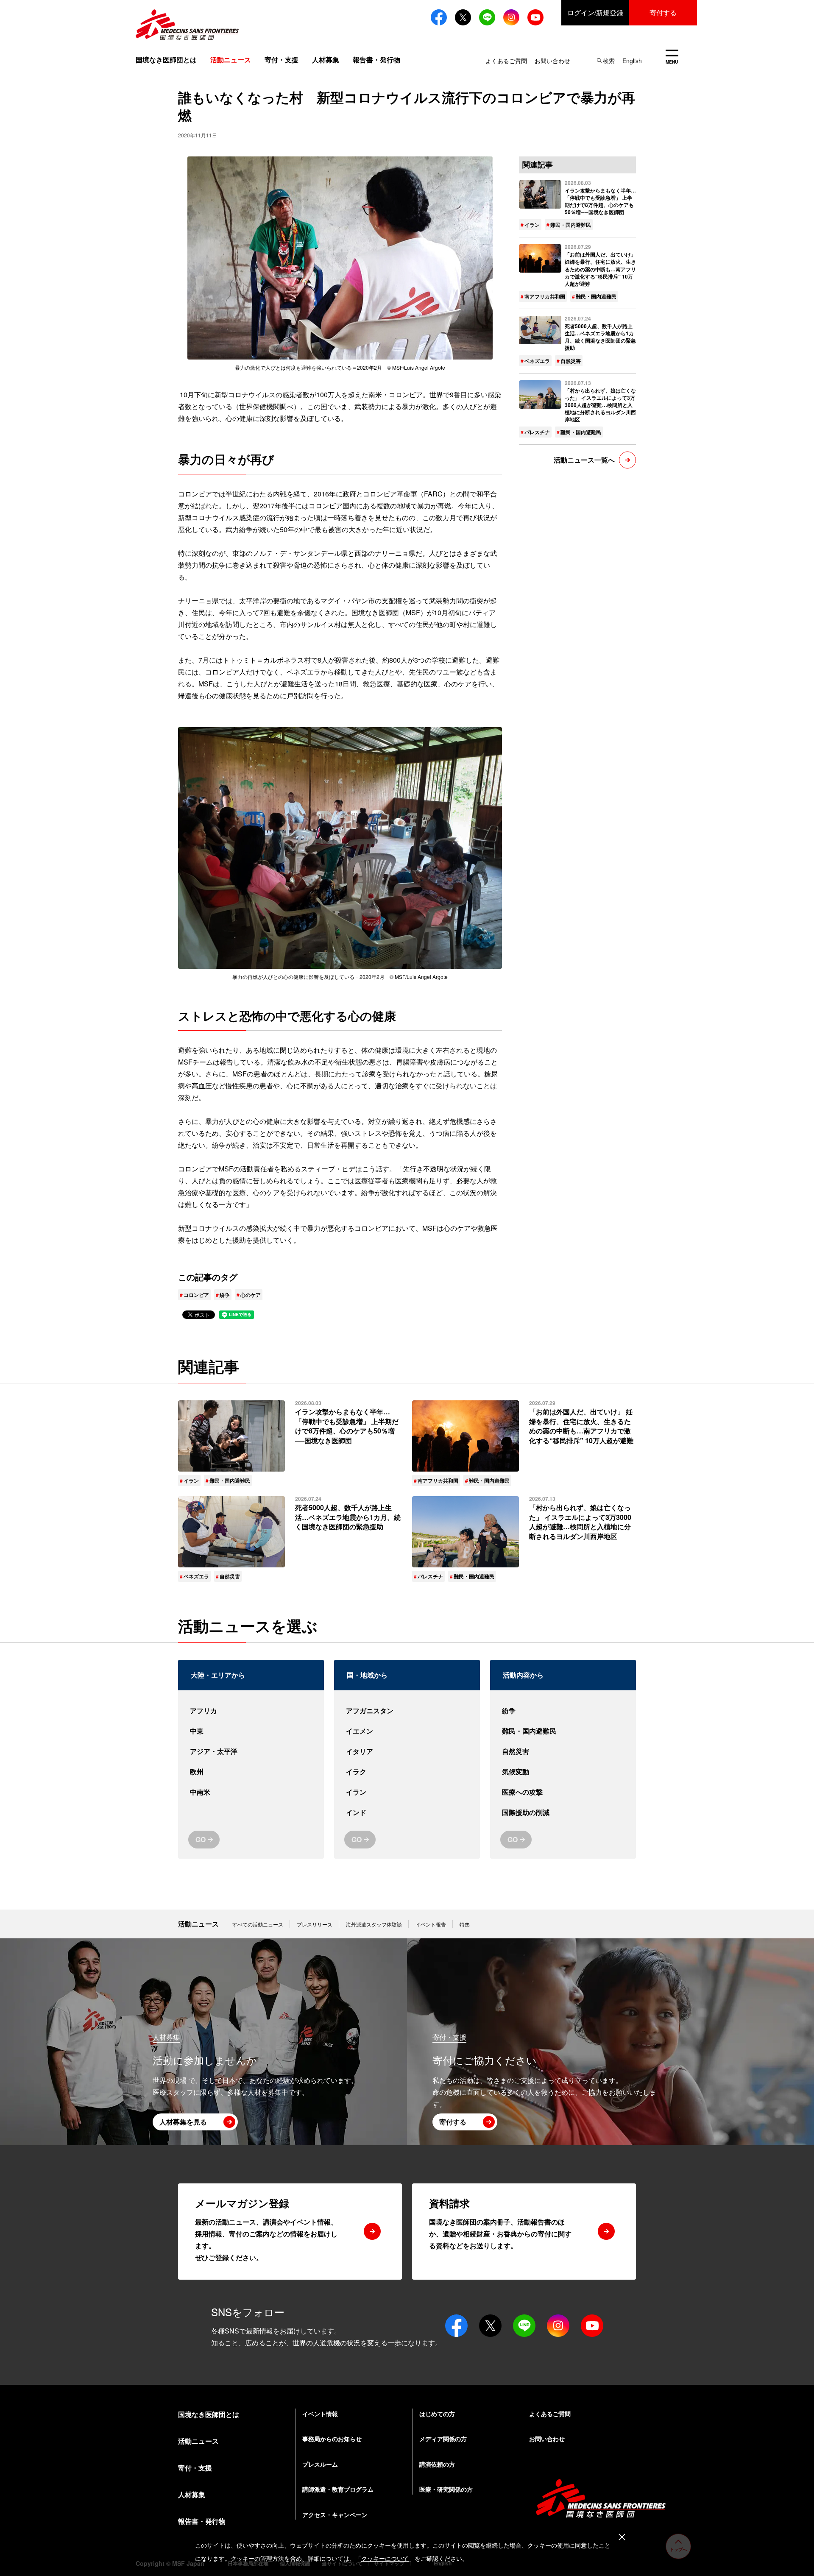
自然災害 (571, 361)
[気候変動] (563, 1772)
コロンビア (196, 1295)
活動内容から (523, 1675)
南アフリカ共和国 (545, 296)
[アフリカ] (251, 1711)
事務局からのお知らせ (332, 2439)
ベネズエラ (537, 361)
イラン (532, 225)
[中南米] (251, 1792)
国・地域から (367, 1675)
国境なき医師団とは (166, 60)
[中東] (251, 1731)
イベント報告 (431, 1924)
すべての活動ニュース (258, 1924)
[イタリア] (407, 1751)
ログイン (595, 13)
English (632, 61)
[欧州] (251, 1772)
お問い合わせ (552, 61)
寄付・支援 (282, 60)
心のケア (251, 1295)
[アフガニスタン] (407, 1711)
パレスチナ (537, 432)
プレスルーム (320, 2464)
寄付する (663, 13)
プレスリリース (315, 1924)
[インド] (407, 1812)
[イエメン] (407, 1731)
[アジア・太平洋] (251, 1751)
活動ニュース (198, 1924)
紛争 (225, 1295)
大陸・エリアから (218, 1675)
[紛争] (563, 1711)
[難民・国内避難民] (563, 1731)
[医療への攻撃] (563, 1792)
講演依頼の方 (437, 2464)
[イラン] (407, 1792)
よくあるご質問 (506, 61)
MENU (672, 57)
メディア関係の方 (443, 2439)
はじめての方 (437, 2414)
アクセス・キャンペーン (335, 2515)
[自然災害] (563, 1751)
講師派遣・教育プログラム (338, 2489)
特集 (465, 1924)
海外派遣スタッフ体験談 (374, 1924)
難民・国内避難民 (571, 225)
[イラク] (407, 1772)
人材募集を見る (183, 2122)
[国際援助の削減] (563, 1812)
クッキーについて (385, 2558)
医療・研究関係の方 (446, 2489)
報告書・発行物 (376, 60)
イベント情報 (320, 2414)
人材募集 (326, 60)
